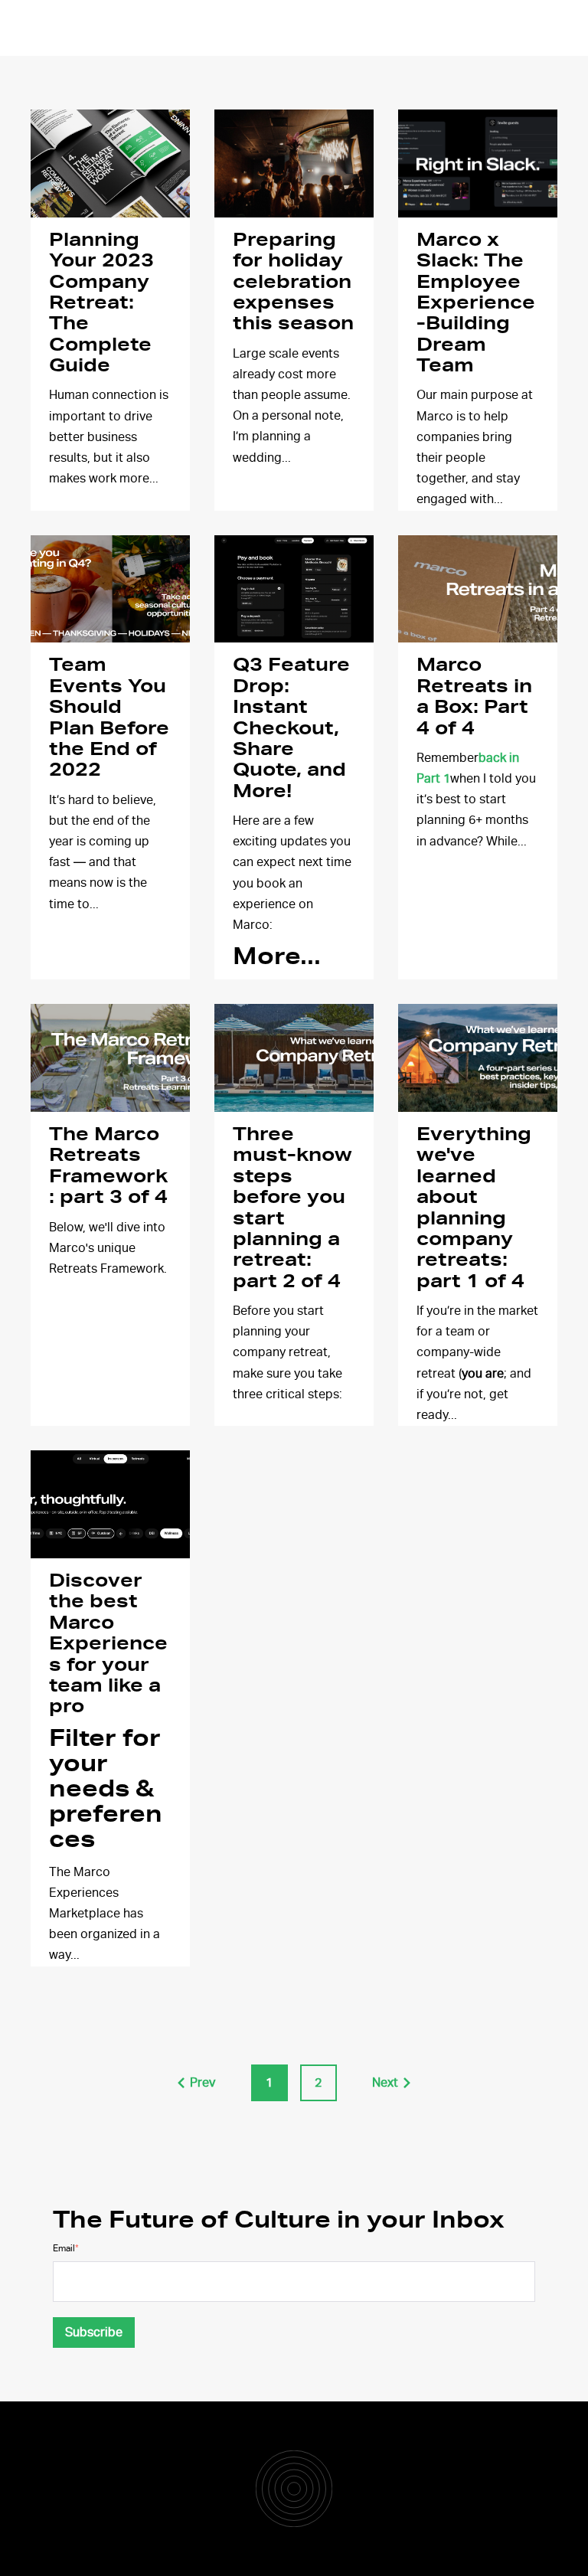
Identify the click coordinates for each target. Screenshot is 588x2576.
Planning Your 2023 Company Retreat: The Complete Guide (101, 303)
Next (385, 2083)
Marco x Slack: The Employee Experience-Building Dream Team (476, 303)
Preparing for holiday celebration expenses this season (293, 283)
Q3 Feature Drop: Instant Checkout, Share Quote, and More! (291, 728)
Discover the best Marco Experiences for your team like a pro (108, 1644)
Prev (203, 2083)
